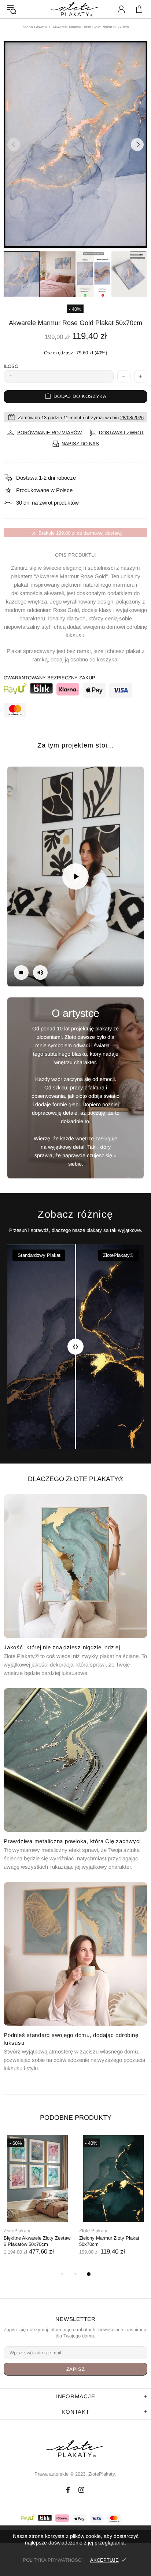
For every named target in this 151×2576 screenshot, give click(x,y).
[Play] (75, 876)
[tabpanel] (38, 2202)
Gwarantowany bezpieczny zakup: (50, 678)
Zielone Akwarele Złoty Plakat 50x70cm (111, 2241)
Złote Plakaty (18, 2231)
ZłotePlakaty (75, 2449)
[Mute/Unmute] (40, 973)
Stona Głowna (35, 27)
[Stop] (21, 973)
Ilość (11, 366)
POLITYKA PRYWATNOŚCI (53, 2560)
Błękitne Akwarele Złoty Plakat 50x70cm (36, 2241)
